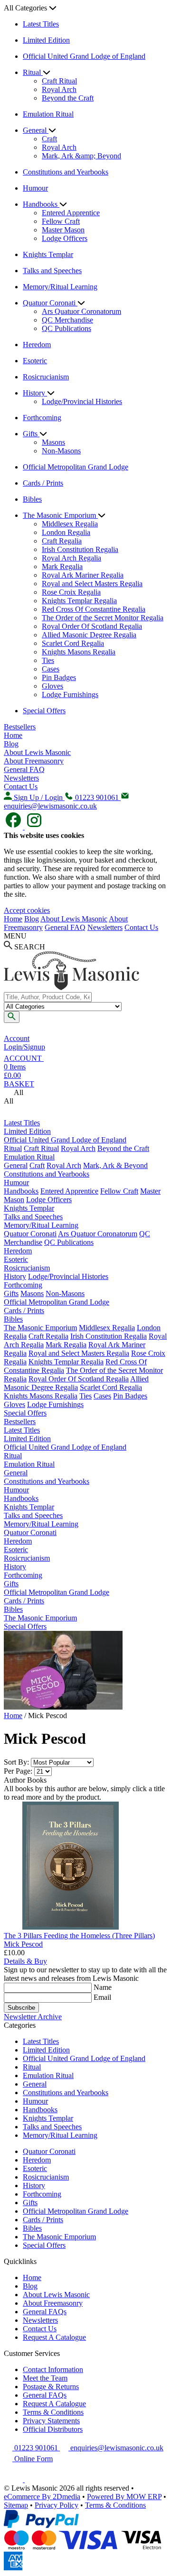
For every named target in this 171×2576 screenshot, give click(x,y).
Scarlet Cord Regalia (73, 643)
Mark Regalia (62, 566)
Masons (53, 442)
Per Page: (18, 1771)
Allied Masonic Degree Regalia (89, 635)
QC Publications (66, 328)
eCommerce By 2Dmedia (42, 2497)
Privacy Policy (57, 2505)
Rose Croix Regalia (71, 592)
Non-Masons (61, 451)
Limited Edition (46, 40)
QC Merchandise (67, 320)
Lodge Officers (65, 238)
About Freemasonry (34, 761)
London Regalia (66, 532)
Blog (11, 744)
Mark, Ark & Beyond (115, 1165)
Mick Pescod (23, 1944)
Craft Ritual (59, 81)
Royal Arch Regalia (71, 558)
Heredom (37, 345)
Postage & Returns (51, 2387)
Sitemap (16, 2505)
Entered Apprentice (71, 213)
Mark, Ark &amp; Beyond (81, 156)
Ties (48, 660)
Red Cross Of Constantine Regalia (94, 609)
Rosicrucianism (46, 377)
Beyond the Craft (68, 98)
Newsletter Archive (33, 2017)
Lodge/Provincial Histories (82, 401)
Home (13, 735)
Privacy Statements (51, 2421)
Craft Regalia (62, 541)
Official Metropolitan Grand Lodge (76, 467)
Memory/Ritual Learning (60, 287)
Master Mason (63, 230)
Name (103, 1987)
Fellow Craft (61, 221)
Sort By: (16, 1762)
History (35, 393)
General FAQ (24, 769)
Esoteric (35, 361)
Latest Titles (41, 24)
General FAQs (45, 2312)
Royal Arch (59, 89)
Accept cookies (27, 910)
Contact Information (53, 2369)
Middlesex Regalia (70, 524)
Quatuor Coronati (50, 303)
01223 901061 (36, 2448)
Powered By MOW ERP (124, 2497)
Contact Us (21, 787)
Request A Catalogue (54, 2337)
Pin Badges (59, 677)
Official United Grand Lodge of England (84, 56)
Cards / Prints (43, 483)
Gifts (31, 434)
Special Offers (44, 711)
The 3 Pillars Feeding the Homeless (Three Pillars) (79, 1936)
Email (102, 1997)
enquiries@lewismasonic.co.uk (116, 2448)
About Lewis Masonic (37, 752)
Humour (35, 188)
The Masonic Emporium (60, 515)
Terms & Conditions (53, 2412)
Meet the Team (45, 2378)
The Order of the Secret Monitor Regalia (103, 618)
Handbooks (41, 204)
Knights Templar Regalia (79, 601)
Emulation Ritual (48, 114)
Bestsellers (20, 727)
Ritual (33, 72)
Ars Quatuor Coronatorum (81, 311)
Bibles (32, 499)
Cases (51, 669)
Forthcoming (42, 418)
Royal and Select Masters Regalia (92, 584)
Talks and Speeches (52, 271)
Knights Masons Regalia (79, 652)
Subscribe (21, 2008)
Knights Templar (48, 254)
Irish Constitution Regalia (80, 549)
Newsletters (21, 778)
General (36, 130)
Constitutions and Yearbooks (66, 172)
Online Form (33, 2459)
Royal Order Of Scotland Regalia (92, 626)
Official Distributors (53, 2429)
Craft (49, 139)
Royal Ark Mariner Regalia (83, 575)
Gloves (52, 686)
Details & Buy (25, 1961)
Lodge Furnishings (70, 695)
